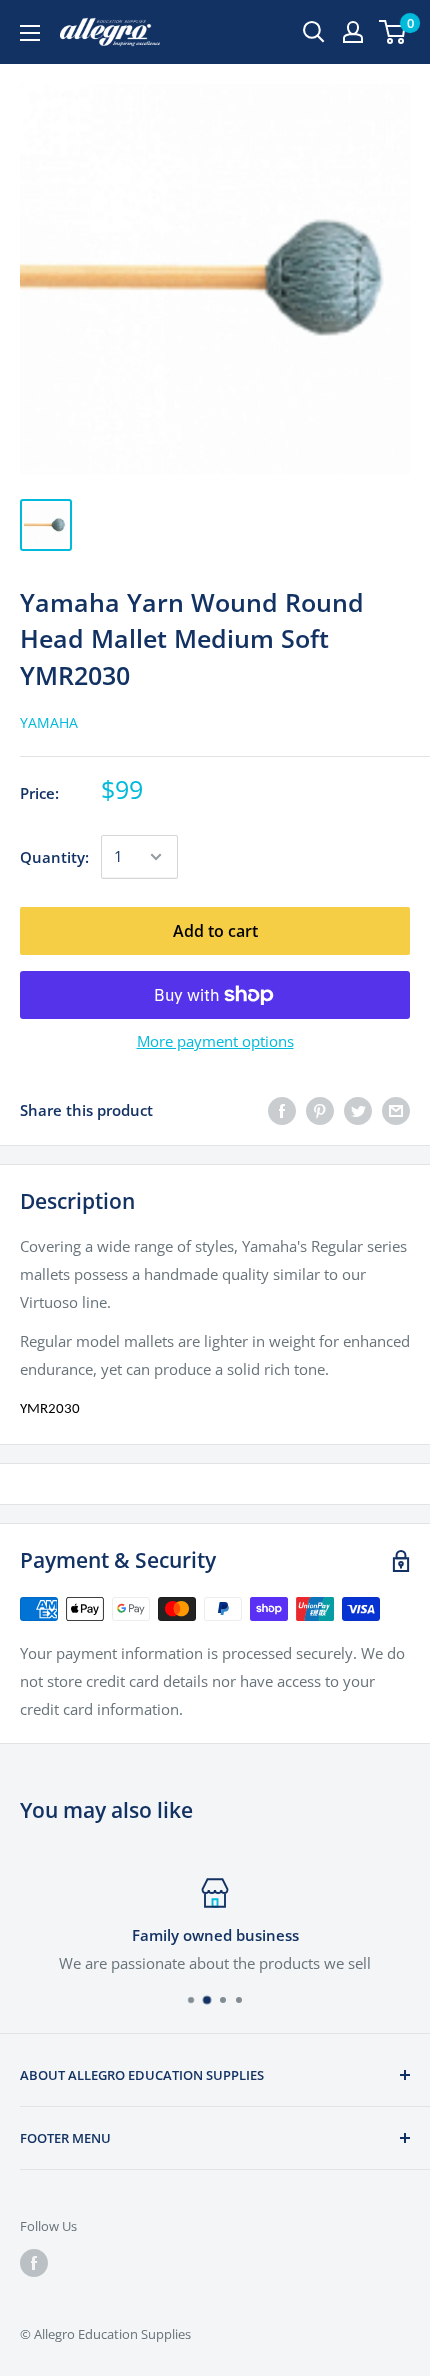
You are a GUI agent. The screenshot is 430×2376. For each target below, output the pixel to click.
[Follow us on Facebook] (34, 2263)
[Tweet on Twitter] (358, 1110)
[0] (393, 32)
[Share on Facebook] (282, 1110)
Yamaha (49, 722)
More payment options (215, 1041)
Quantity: (54, 857)
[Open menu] (30, 33)
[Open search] (314, 32)
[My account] (353, 32)
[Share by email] (396, 1110)
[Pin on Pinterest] (320, 1110)
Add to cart (215, 931)
